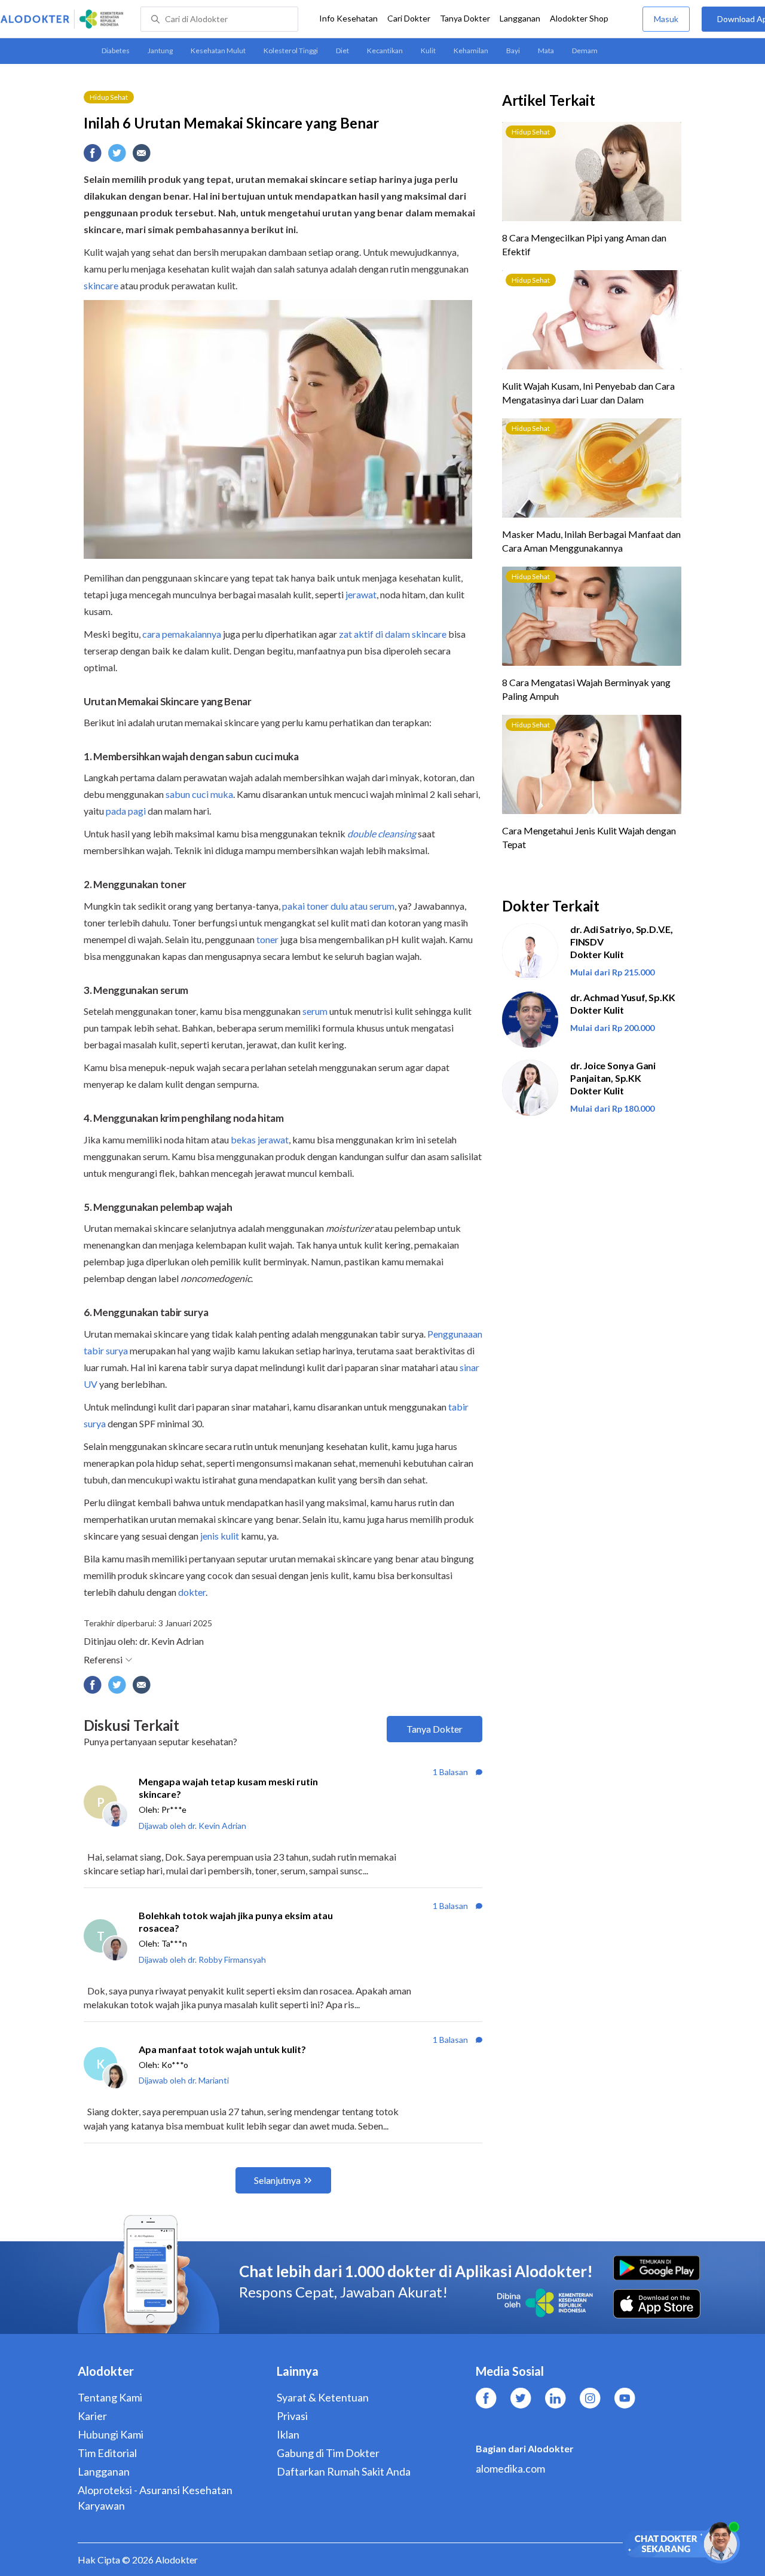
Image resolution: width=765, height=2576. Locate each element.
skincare (101, 285)
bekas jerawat (260, 1139)
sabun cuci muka (199, 794)
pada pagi (126, 811)
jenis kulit (220, 1536)
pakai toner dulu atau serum (338, 906)
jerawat (361, 594)
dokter (192, 1592)
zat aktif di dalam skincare (393, 634)
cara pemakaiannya (182, 634)
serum (315, 1011)
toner (267, 939)
